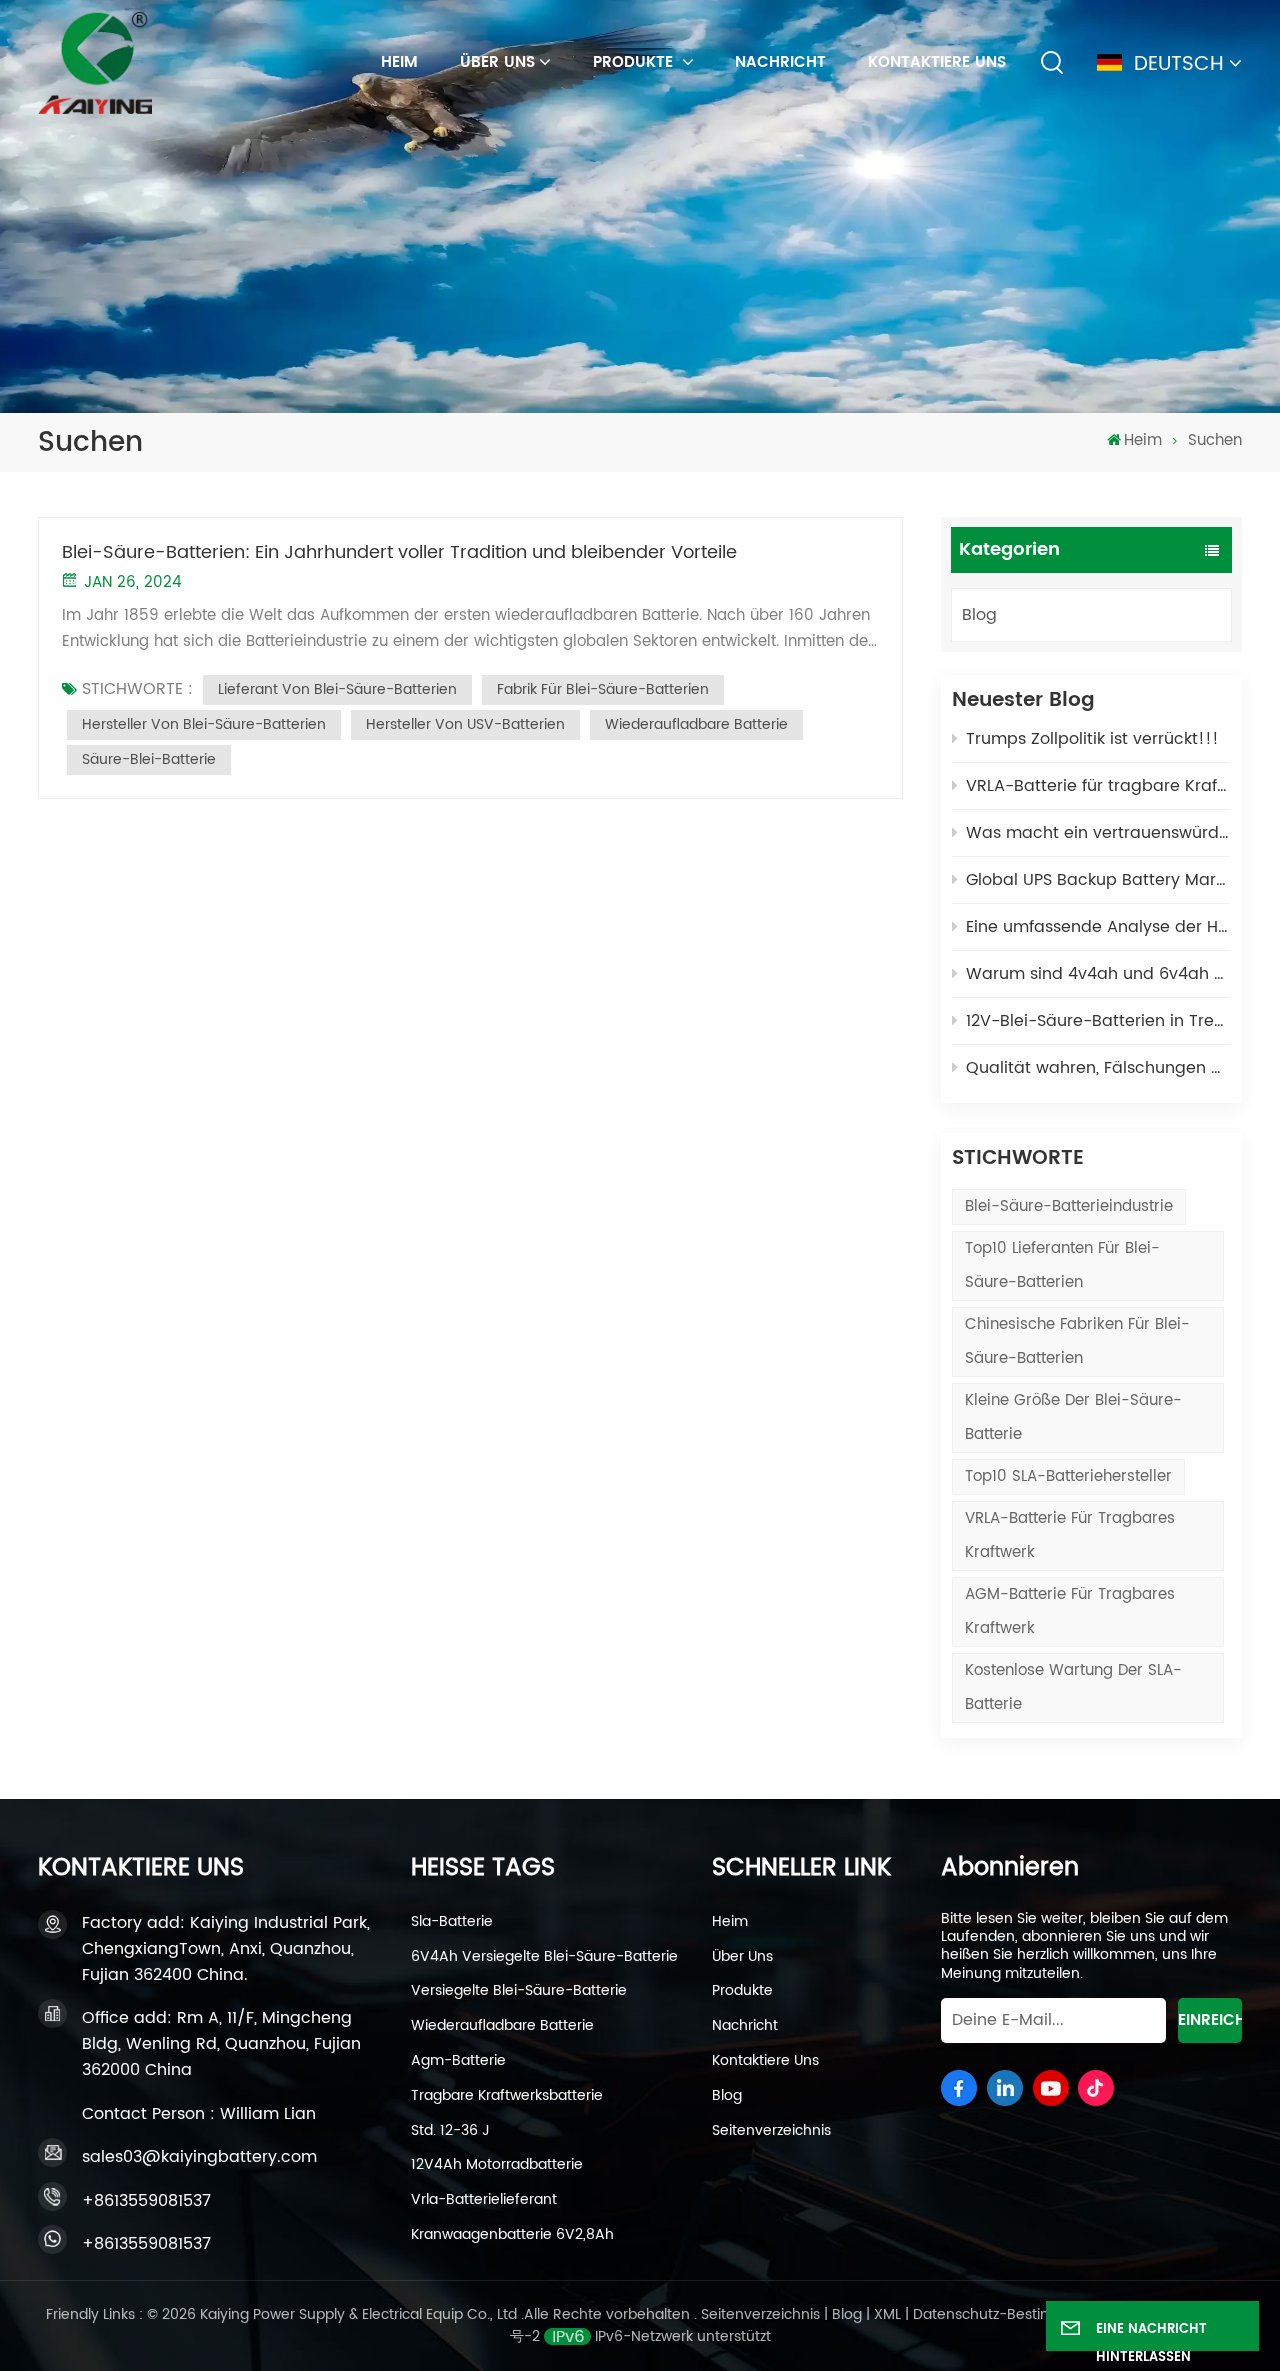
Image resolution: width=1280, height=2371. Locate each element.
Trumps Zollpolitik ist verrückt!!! (1092, 739)
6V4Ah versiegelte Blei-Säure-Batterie (544, 1957)
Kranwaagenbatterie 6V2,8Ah (512, 2235)
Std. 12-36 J (450, 2131)
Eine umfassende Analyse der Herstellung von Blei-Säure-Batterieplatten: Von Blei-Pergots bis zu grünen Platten (1098, 927)
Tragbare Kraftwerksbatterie (507, 2096)
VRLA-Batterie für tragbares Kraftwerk (1070, 1535)
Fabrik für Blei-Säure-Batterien (603, 689)
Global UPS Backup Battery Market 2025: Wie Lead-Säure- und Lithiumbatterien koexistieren (1098, 880)
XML (887, 2314)
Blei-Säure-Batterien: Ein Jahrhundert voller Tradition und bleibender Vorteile (399, 553)
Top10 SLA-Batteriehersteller (1068, 1476)
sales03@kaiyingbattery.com (199, 2157)
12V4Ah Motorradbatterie (497, 2165)
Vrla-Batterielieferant (484, 2200)
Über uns (497, 62)
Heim (730, 1922)
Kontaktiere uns (937, 62)
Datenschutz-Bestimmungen (1013, 2314)
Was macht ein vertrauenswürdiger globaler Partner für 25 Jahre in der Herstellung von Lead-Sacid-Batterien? (1098, 833)
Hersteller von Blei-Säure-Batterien (204, 724)
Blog (979, 615)
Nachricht (780, 62)
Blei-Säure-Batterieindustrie (1069, 1206)
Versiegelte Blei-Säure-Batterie (519, 1991)
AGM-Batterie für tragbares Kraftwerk (1070, 1611)
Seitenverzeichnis (771, 2131)
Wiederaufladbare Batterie (696, 724)
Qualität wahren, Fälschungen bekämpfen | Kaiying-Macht (1098, 1068)
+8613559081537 (146, 2201)
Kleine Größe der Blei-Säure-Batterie (1073, 1417)
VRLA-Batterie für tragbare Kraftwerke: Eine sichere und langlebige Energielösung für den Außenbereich (1098, 786)
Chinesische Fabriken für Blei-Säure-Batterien (1077, 1341)
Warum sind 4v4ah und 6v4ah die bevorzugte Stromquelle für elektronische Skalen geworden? (1098, 974)
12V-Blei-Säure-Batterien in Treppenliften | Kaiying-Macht (1098, 1021)
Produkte (635, 62)
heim (399, 62)
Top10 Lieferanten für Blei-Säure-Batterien (1062, 1265)
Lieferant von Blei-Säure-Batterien (337, 689)
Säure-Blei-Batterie (149, 759)
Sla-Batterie (452, 1922)
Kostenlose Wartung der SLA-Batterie (1073, 1687)
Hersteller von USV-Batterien (465, 724)
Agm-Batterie (458, 2061)
